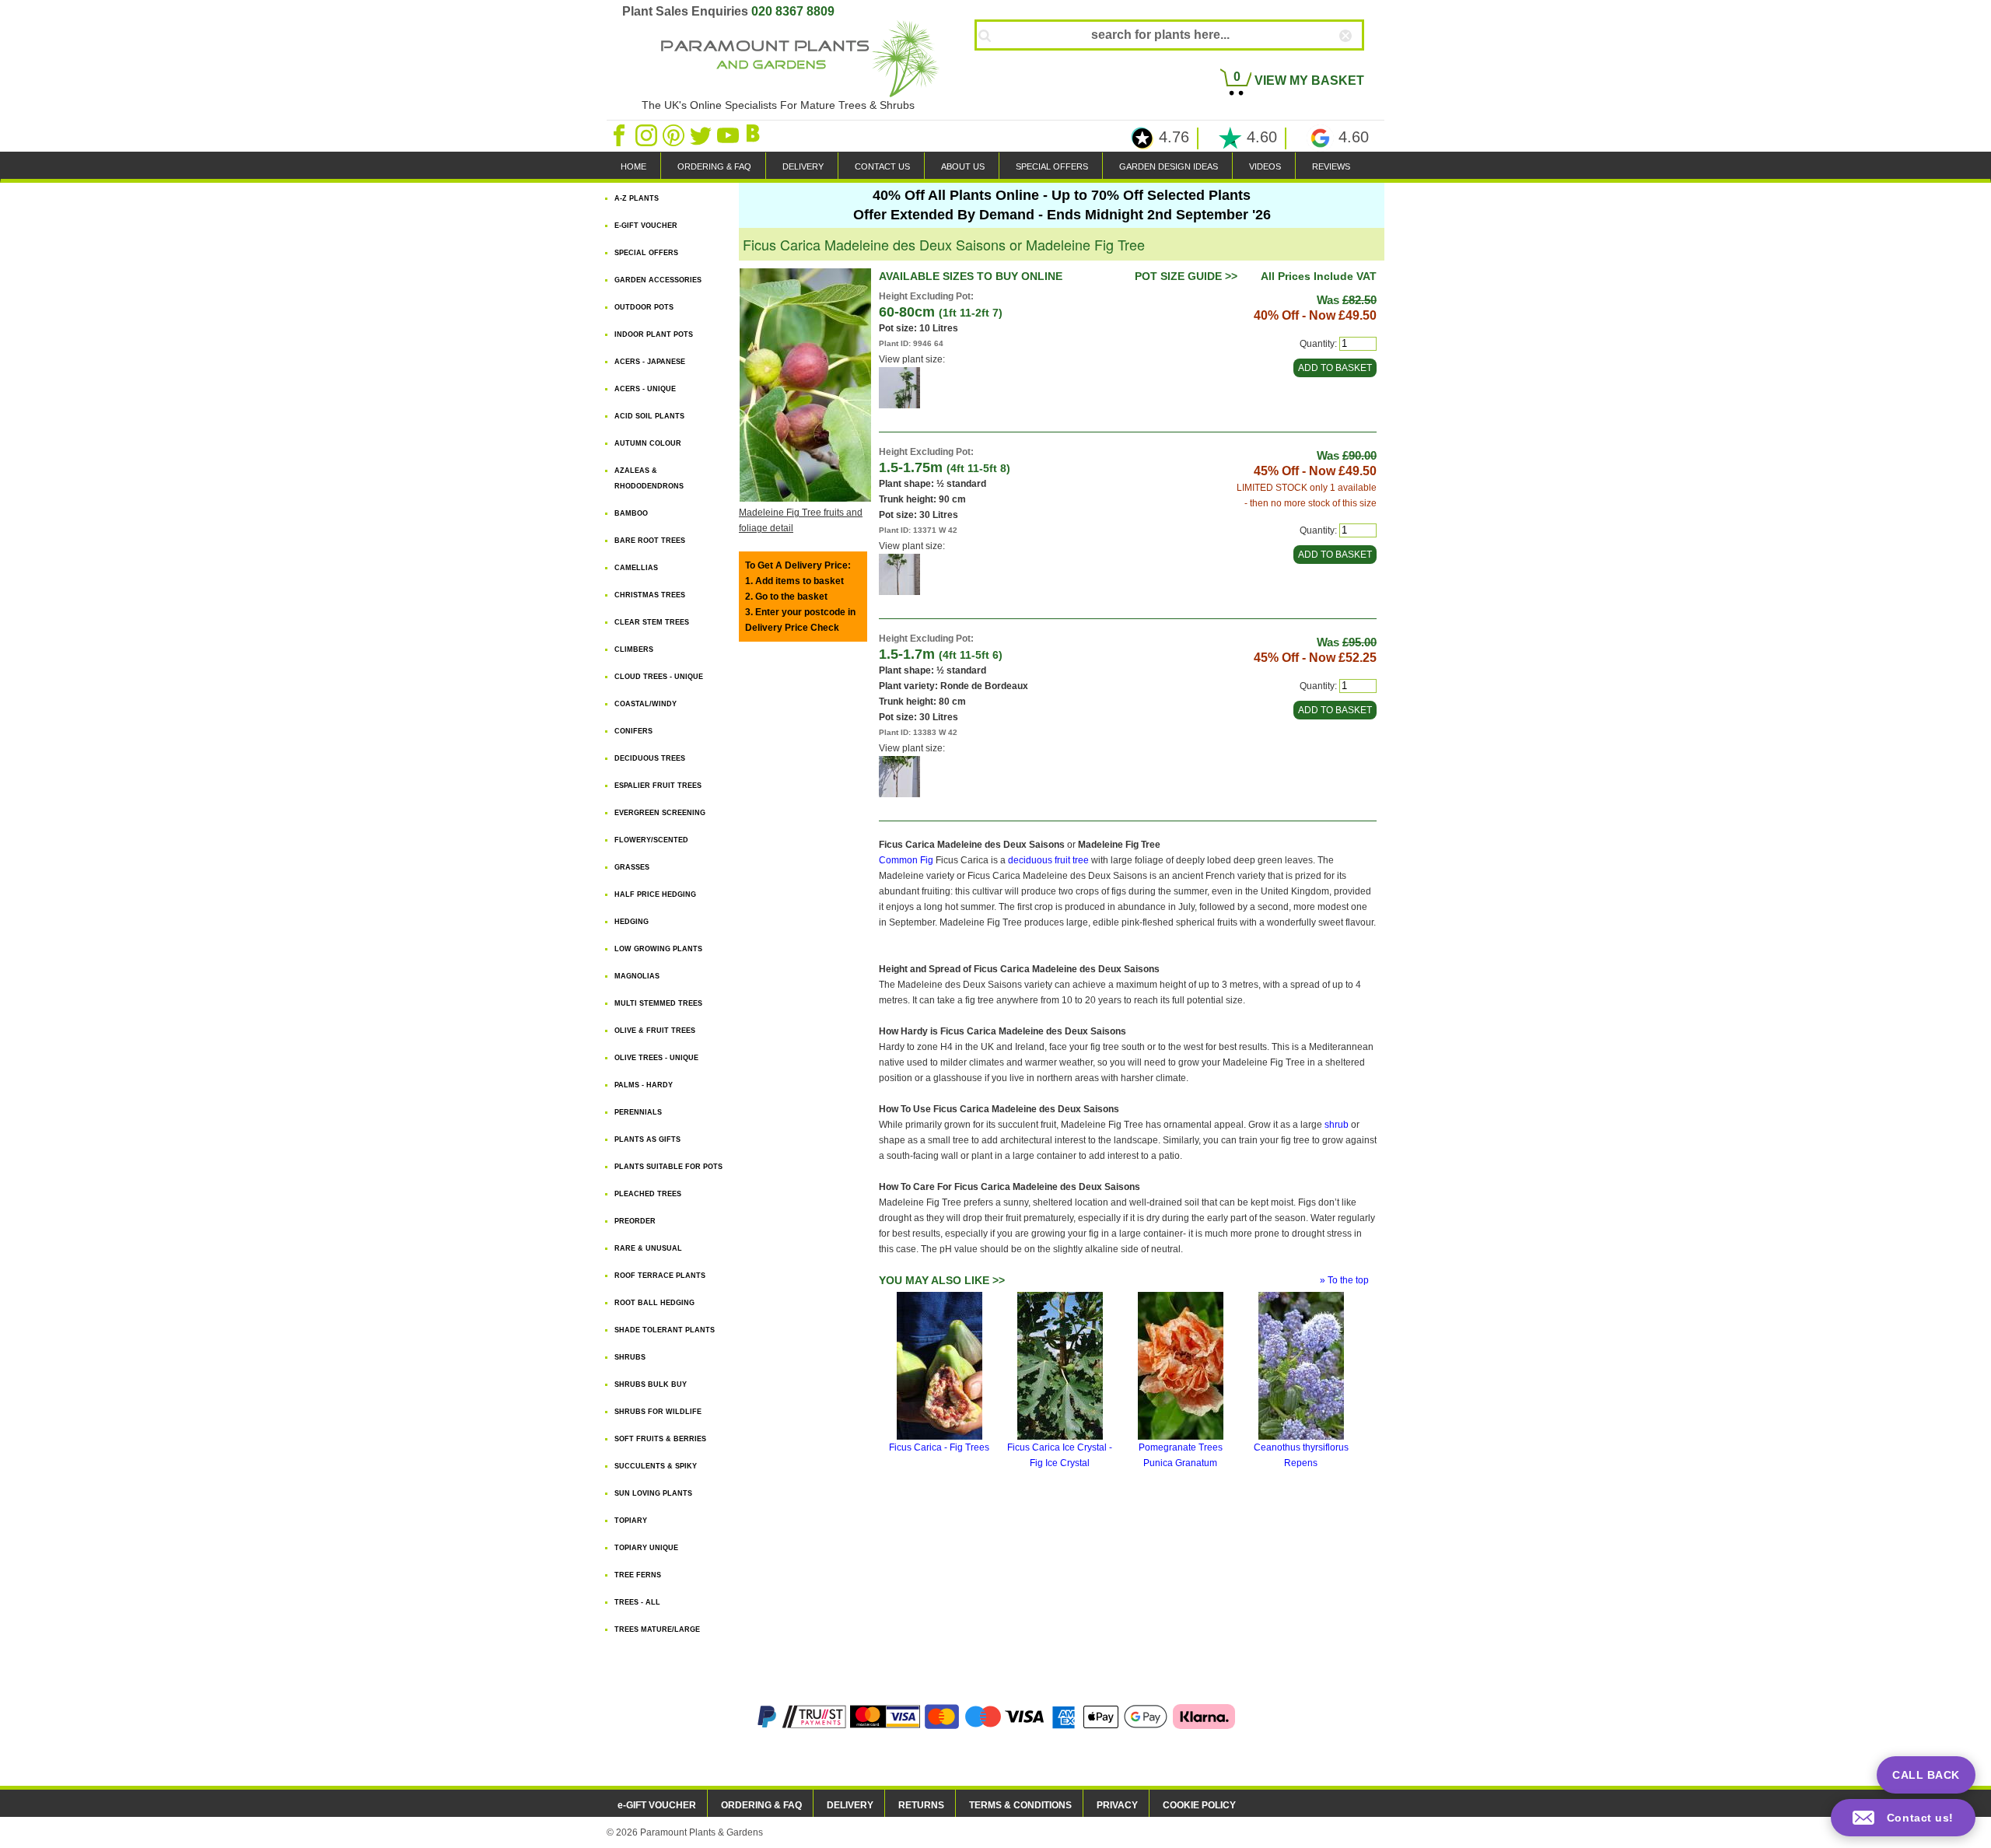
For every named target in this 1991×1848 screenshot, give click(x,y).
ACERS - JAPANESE (650, 362)
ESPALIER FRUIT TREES (658, 786)
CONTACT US (882, 166)
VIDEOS (1265, 166)
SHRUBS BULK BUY (651, 1384)
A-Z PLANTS (637, 198)
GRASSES (632, 867)
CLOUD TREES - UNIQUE (659, 677)
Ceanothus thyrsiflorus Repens (1301, 1455)
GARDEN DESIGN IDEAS (1169, 166)
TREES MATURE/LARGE (657, 1629)
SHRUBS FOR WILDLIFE (658, 1412)
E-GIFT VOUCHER (646, 226)
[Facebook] (620, 135)
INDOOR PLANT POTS (654, 334)
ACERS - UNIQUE (645, 389)
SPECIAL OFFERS (1052, 166)
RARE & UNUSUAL (648, 1248)
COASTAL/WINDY (646, 704)
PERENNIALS (638, 1112)
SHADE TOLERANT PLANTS (665, 1330)
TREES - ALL (637, 1602)
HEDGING (632, 922)
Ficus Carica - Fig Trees (939, 1447)
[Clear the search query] (1359, 61)
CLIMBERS (634, 649)
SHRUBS (630, 1357)
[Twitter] (702, 135)
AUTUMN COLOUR (648, 443)
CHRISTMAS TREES (650, 595)
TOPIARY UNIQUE (646, 1548)
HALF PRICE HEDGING (655, 894)
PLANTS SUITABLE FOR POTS (668, 1167)
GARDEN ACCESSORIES (658, 280)
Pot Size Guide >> (1186, 276)
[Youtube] (729, 135)
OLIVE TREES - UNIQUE (656, 1058)
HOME (633, 166)
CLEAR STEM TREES (652, 622)
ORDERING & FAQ (714, 166)
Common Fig (906, 860)
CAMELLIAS (636, 568)
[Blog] (755, 135)
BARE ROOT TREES (650, 541)
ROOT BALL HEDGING (654, 1303)
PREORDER (635, 1221)
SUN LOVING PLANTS (653, 1493)
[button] (1903, 1818)
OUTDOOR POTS (644, 307)
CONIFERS (633, 731)
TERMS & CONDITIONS (1020, 1805)
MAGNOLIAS (637, 976)
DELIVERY (803, 166)
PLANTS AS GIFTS (647, 1139)
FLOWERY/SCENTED (651, 840)
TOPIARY (631, 1521)
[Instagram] (647, 135)
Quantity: (1318, 344)
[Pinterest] (675, 135)
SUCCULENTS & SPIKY (656, 1466)
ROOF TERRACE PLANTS (660, 1276)
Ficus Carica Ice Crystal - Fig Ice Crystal (1060, 1455)
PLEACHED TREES (648, 1194)
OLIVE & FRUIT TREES (655, 1031)
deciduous (1030, 860)
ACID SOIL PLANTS (649, 416)
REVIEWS (1331, 166)
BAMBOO (631, 513)
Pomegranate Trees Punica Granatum (1181, 1455)
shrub (1337, 1125)
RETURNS (921, 1805)
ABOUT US (963, 166)
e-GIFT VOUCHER (657, 1805)
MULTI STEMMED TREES (658, 1003)
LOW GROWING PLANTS (658, 949)
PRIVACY (1117, 1805)
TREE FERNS (638, 1575)
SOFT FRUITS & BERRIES (660, 1439)
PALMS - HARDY (644, 1085)
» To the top (1344, 1280)
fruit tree (1072, 860)
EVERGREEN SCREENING (660, 813)
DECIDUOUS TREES (650, 758)
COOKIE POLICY (1199, 1805)
